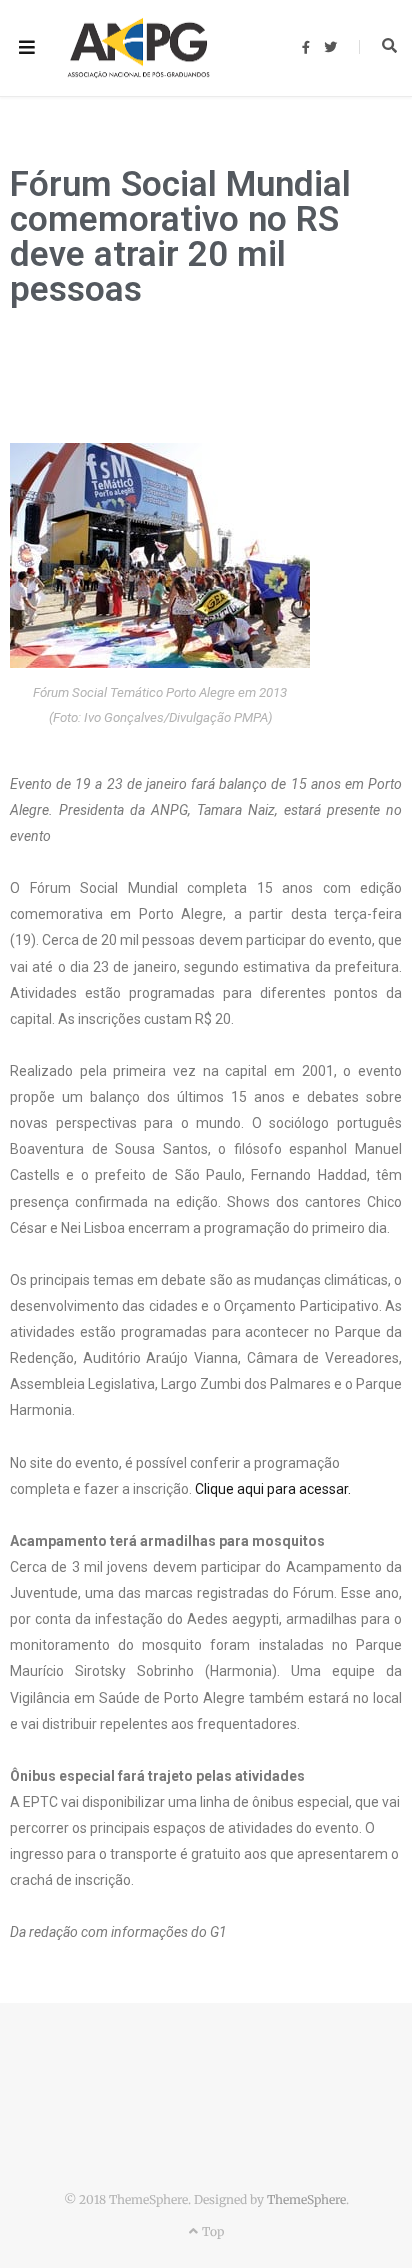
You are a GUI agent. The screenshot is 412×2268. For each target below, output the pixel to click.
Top (211, 2231)
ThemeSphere (306, 2199)
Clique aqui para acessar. (273, 1489)
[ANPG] (138, 48)
